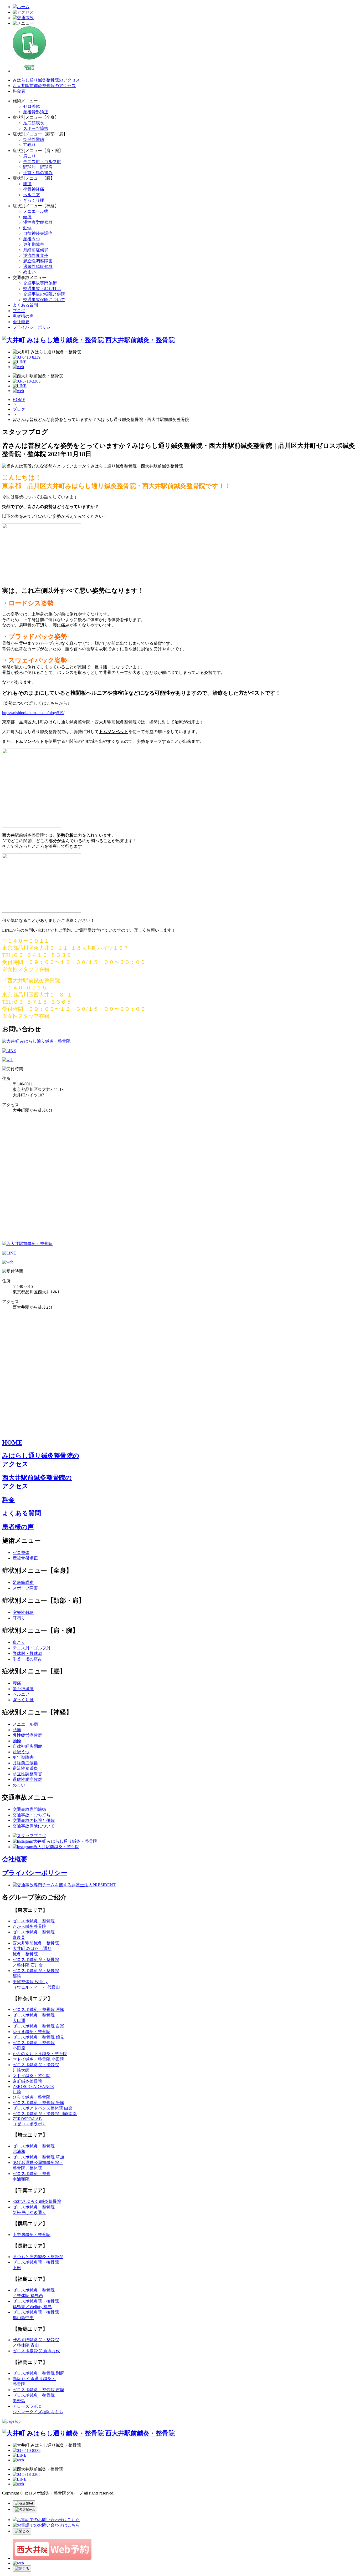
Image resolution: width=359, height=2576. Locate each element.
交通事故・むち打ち (42, 289)
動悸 (27, 228)
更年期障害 (34, 244)
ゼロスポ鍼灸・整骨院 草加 (38, 2157)
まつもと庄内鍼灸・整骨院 (38, 2257)
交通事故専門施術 (40, 283)
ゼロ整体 (32, 106)
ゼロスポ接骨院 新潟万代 (36, 2351)
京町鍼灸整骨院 (27, 2081)
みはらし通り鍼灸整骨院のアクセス (46, 80)
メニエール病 (36, 211)
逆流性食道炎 (36, 255)
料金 (8, 1500)
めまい (29, 272)
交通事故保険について (44, 300)
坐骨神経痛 (34, 189)
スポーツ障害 (36, 128)
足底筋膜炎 (34, 123)
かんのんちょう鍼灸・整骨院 (40, 2054)
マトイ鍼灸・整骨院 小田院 (38, 2059)
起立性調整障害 (38, 261)
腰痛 (27, 184)
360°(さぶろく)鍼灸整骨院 (37, 2201)
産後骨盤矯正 (36, 112)
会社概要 (21, 322)
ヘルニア (32, 195)
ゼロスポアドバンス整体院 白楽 (43, 2108)
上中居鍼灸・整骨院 (32, 2235)
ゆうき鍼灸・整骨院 (32, 2032)
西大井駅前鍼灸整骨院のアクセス (44, 86)
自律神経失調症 (38, 233)
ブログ (19, 311)
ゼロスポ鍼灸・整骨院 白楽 (38, 2026)
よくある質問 (25, 305)
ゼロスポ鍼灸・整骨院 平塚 (38, 2103)
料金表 (19, 91)
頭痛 (27, 217)
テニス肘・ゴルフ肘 (42, 162)
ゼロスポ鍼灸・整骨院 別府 (38, 2373)
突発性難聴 (34, 139)
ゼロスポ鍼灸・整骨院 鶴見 (38, 2037)
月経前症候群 (36, 250)
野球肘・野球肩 (38, 167)
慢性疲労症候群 (38, 222)
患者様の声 (23, 316)
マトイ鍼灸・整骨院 (32, 2076)
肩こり (29, 156)
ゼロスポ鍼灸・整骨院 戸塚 (38, 2010)
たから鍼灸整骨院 (29, 1926)
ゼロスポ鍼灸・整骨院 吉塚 (38, 2390)
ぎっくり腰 (34, 200)
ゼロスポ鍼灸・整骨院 (34, 1921)
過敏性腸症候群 (38, 266)
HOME (19, 400)
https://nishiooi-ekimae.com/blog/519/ (33, 713)
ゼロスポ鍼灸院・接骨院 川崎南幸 (45, 2114)
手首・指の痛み (38, 173)
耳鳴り (29, 145)
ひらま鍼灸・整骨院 (32, 2097)
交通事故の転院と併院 (44, 294)
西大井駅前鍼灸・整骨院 (36, 1943)
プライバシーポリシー (34, 327)
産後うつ (32, 239)
